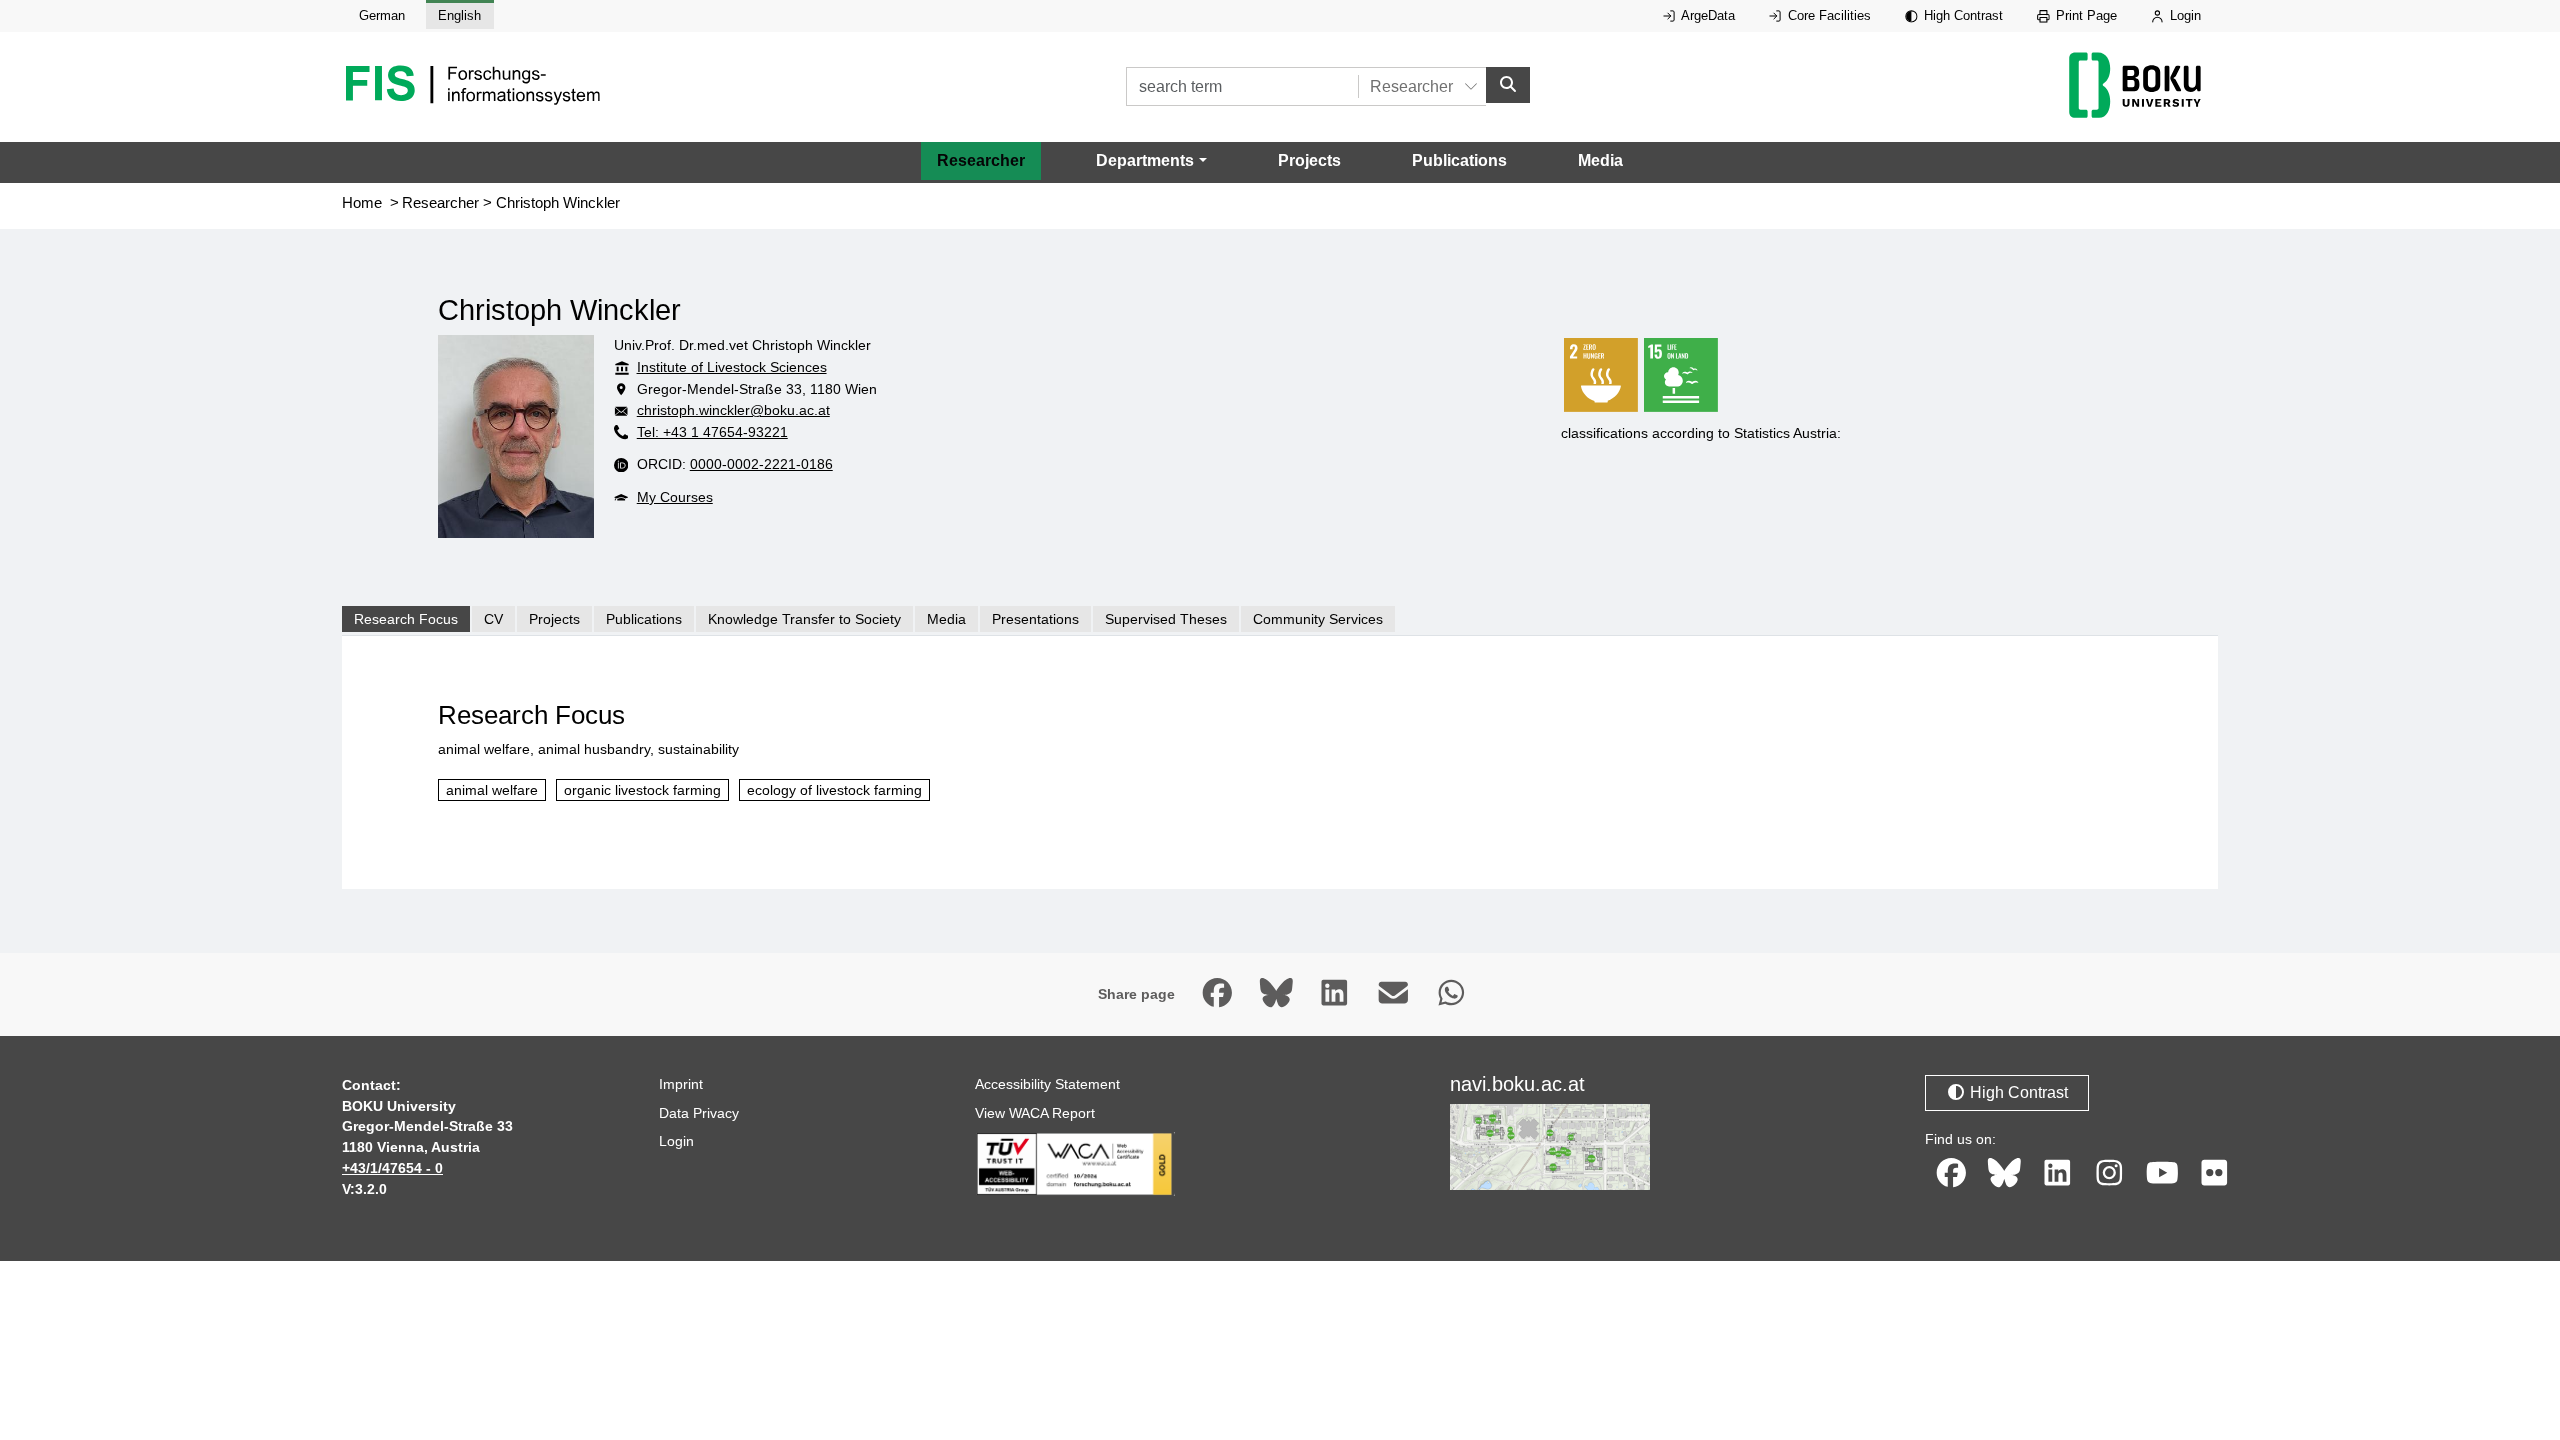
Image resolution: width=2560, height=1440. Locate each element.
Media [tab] (946, 619)
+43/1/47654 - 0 (392, 1168)
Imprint (681, 1084)
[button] (1151, 161)
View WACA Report (1035, 1113)
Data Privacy (699, 1113)
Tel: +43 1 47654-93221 (712, 432)
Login (2183, 15)
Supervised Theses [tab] (1166, 619)
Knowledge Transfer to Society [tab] (804, 619)
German (382, 15)
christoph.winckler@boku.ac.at (733, 410)
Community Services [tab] (1318, 619)
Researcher (981, 160)
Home (362, 203)
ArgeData (1706, 15)
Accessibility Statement (1047, 1084)
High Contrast (1961, 15)
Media (1600, 160)
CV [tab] (493, 619)
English (459, 15)
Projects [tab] (554, 619)
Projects (1309, 160)
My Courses (675, 497)
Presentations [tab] (1035, 619)
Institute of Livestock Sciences (732, 367)
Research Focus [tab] (406, 619)
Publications (1459, 160)
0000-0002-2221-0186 (761, 464)
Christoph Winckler (558, 203)
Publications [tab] (644, 619)
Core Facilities (1827, 15)
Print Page (2084, 15)
